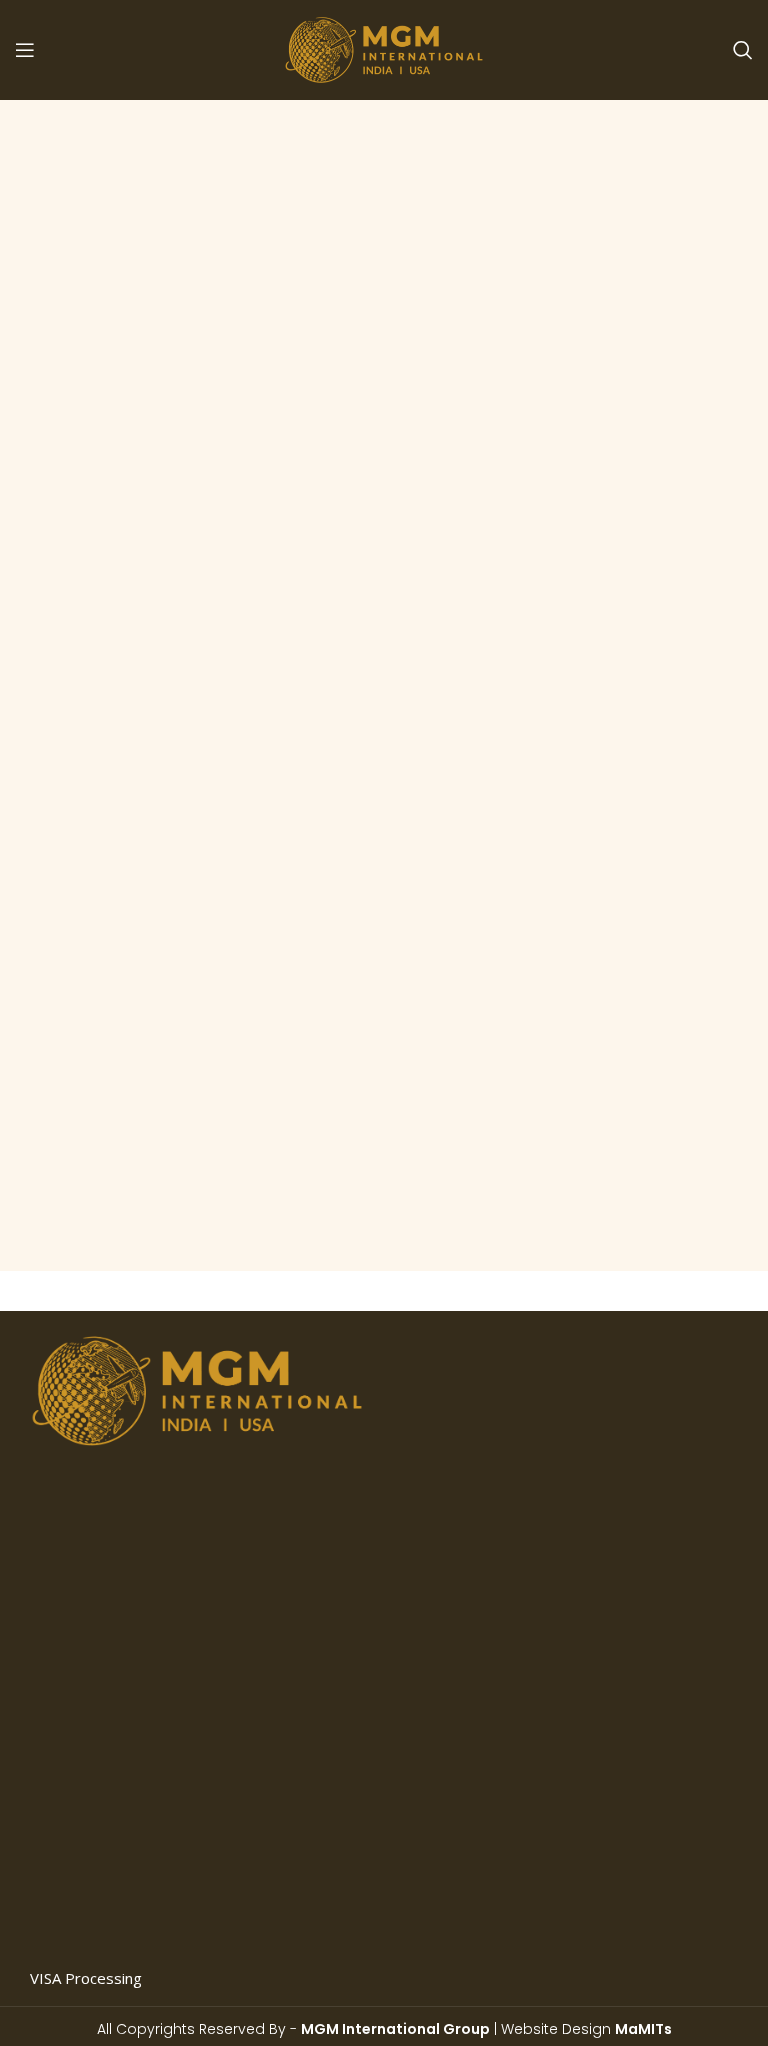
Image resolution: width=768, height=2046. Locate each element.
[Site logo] (384, 48)
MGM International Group (395, 2029)
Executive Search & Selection (129, 1720)
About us (464, 1427)
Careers (461, 1470)
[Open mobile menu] (25, 50)
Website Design (586, 2029)
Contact (460, 1599)
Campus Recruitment (102, 1849)
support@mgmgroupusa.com (576, 1963)
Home (455, 1384)
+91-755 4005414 (539, 1930)
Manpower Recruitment (111, 1935)
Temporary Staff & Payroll (120, 1806)
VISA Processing (86, 1978)
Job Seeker (471, 1513)
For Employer (480, 1556)
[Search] (743, 50)
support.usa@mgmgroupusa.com (590, 1795)
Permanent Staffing (97, 1763)
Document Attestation (106, 1892)
